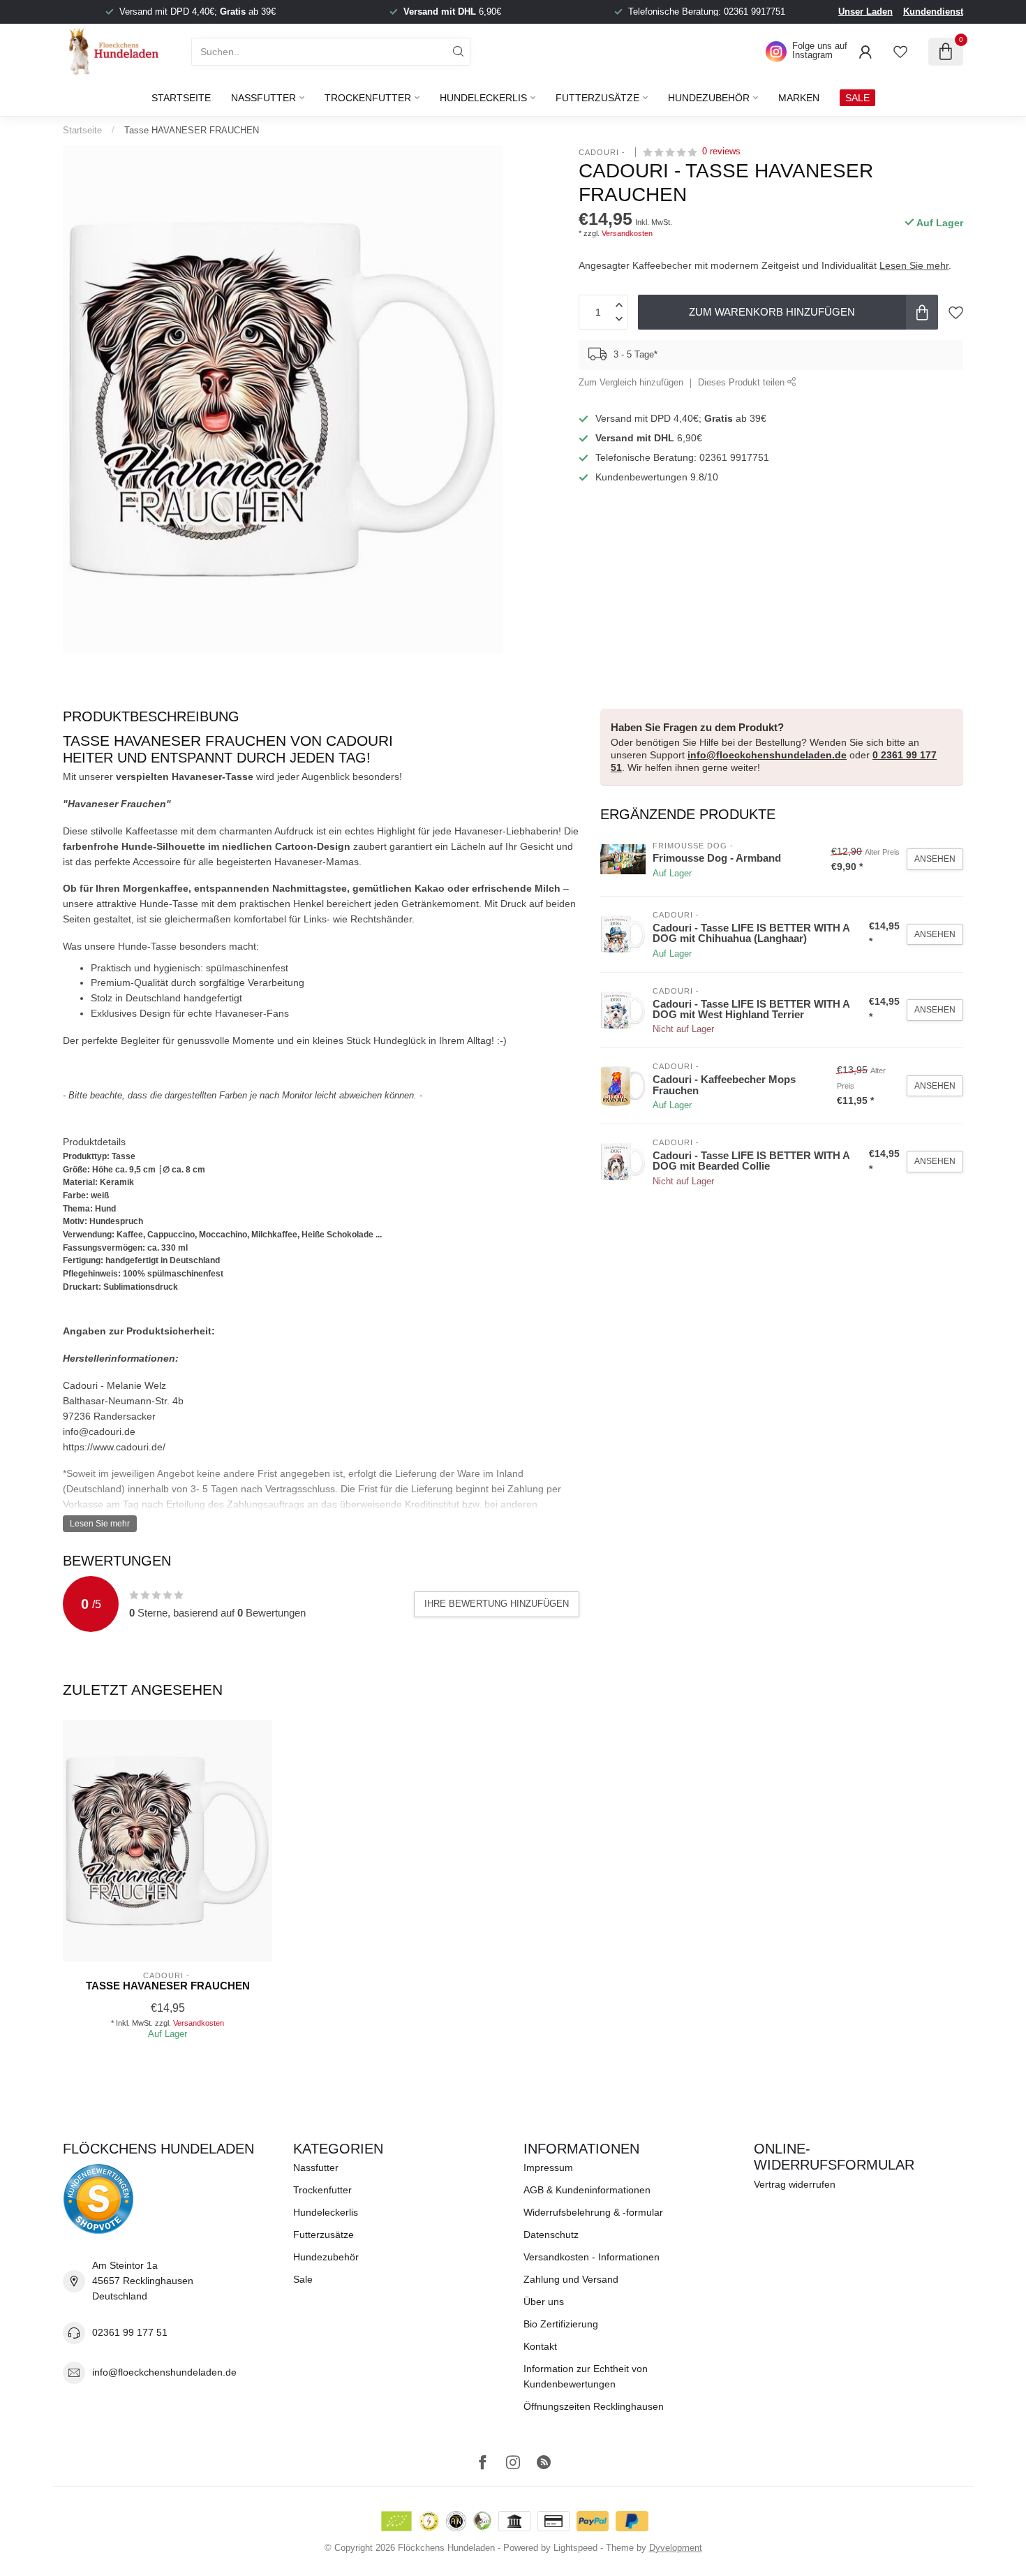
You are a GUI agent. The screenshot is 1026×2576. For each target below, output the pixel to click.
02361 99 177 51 (130, 2332)
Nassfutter (263, 98)
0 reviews (721, 152)
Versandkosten (627, 233)
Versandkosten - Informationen (592, 2257)
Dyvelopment (676, 2548)
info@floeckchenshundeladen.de (767, 755)
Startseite (181, 98)
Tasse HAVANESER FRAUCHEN (192, 130)
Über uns (544, 2302)
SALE (857, 98)
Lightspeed (575, 2548)
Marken (799, 98)
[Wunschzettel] (900, 52)
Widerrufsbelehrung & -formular (593, 2212)
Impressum (548, 2167)
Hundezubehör (709, 98)
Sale (303, 2279)
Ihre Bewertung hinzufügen (497, 1604)
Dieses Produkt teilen (743, 383)
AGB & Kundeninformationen (587, 2190)
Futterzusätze (597, 98)
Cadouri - (603, 152)
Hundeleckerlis (483, 98)
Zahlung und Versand (571, 2279)
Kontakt (540, 2346)
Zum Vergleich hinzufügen (631, 383)
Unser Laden (865, 12)
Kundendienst (933, 12)
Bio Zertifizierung (561, 2324)
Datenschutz (551, 2235)
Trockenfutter (368, 98)
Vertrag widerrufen (795, 2184)
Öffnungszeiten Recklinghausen (594, 2406)
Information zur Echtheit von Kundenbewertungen (586, 2376)
